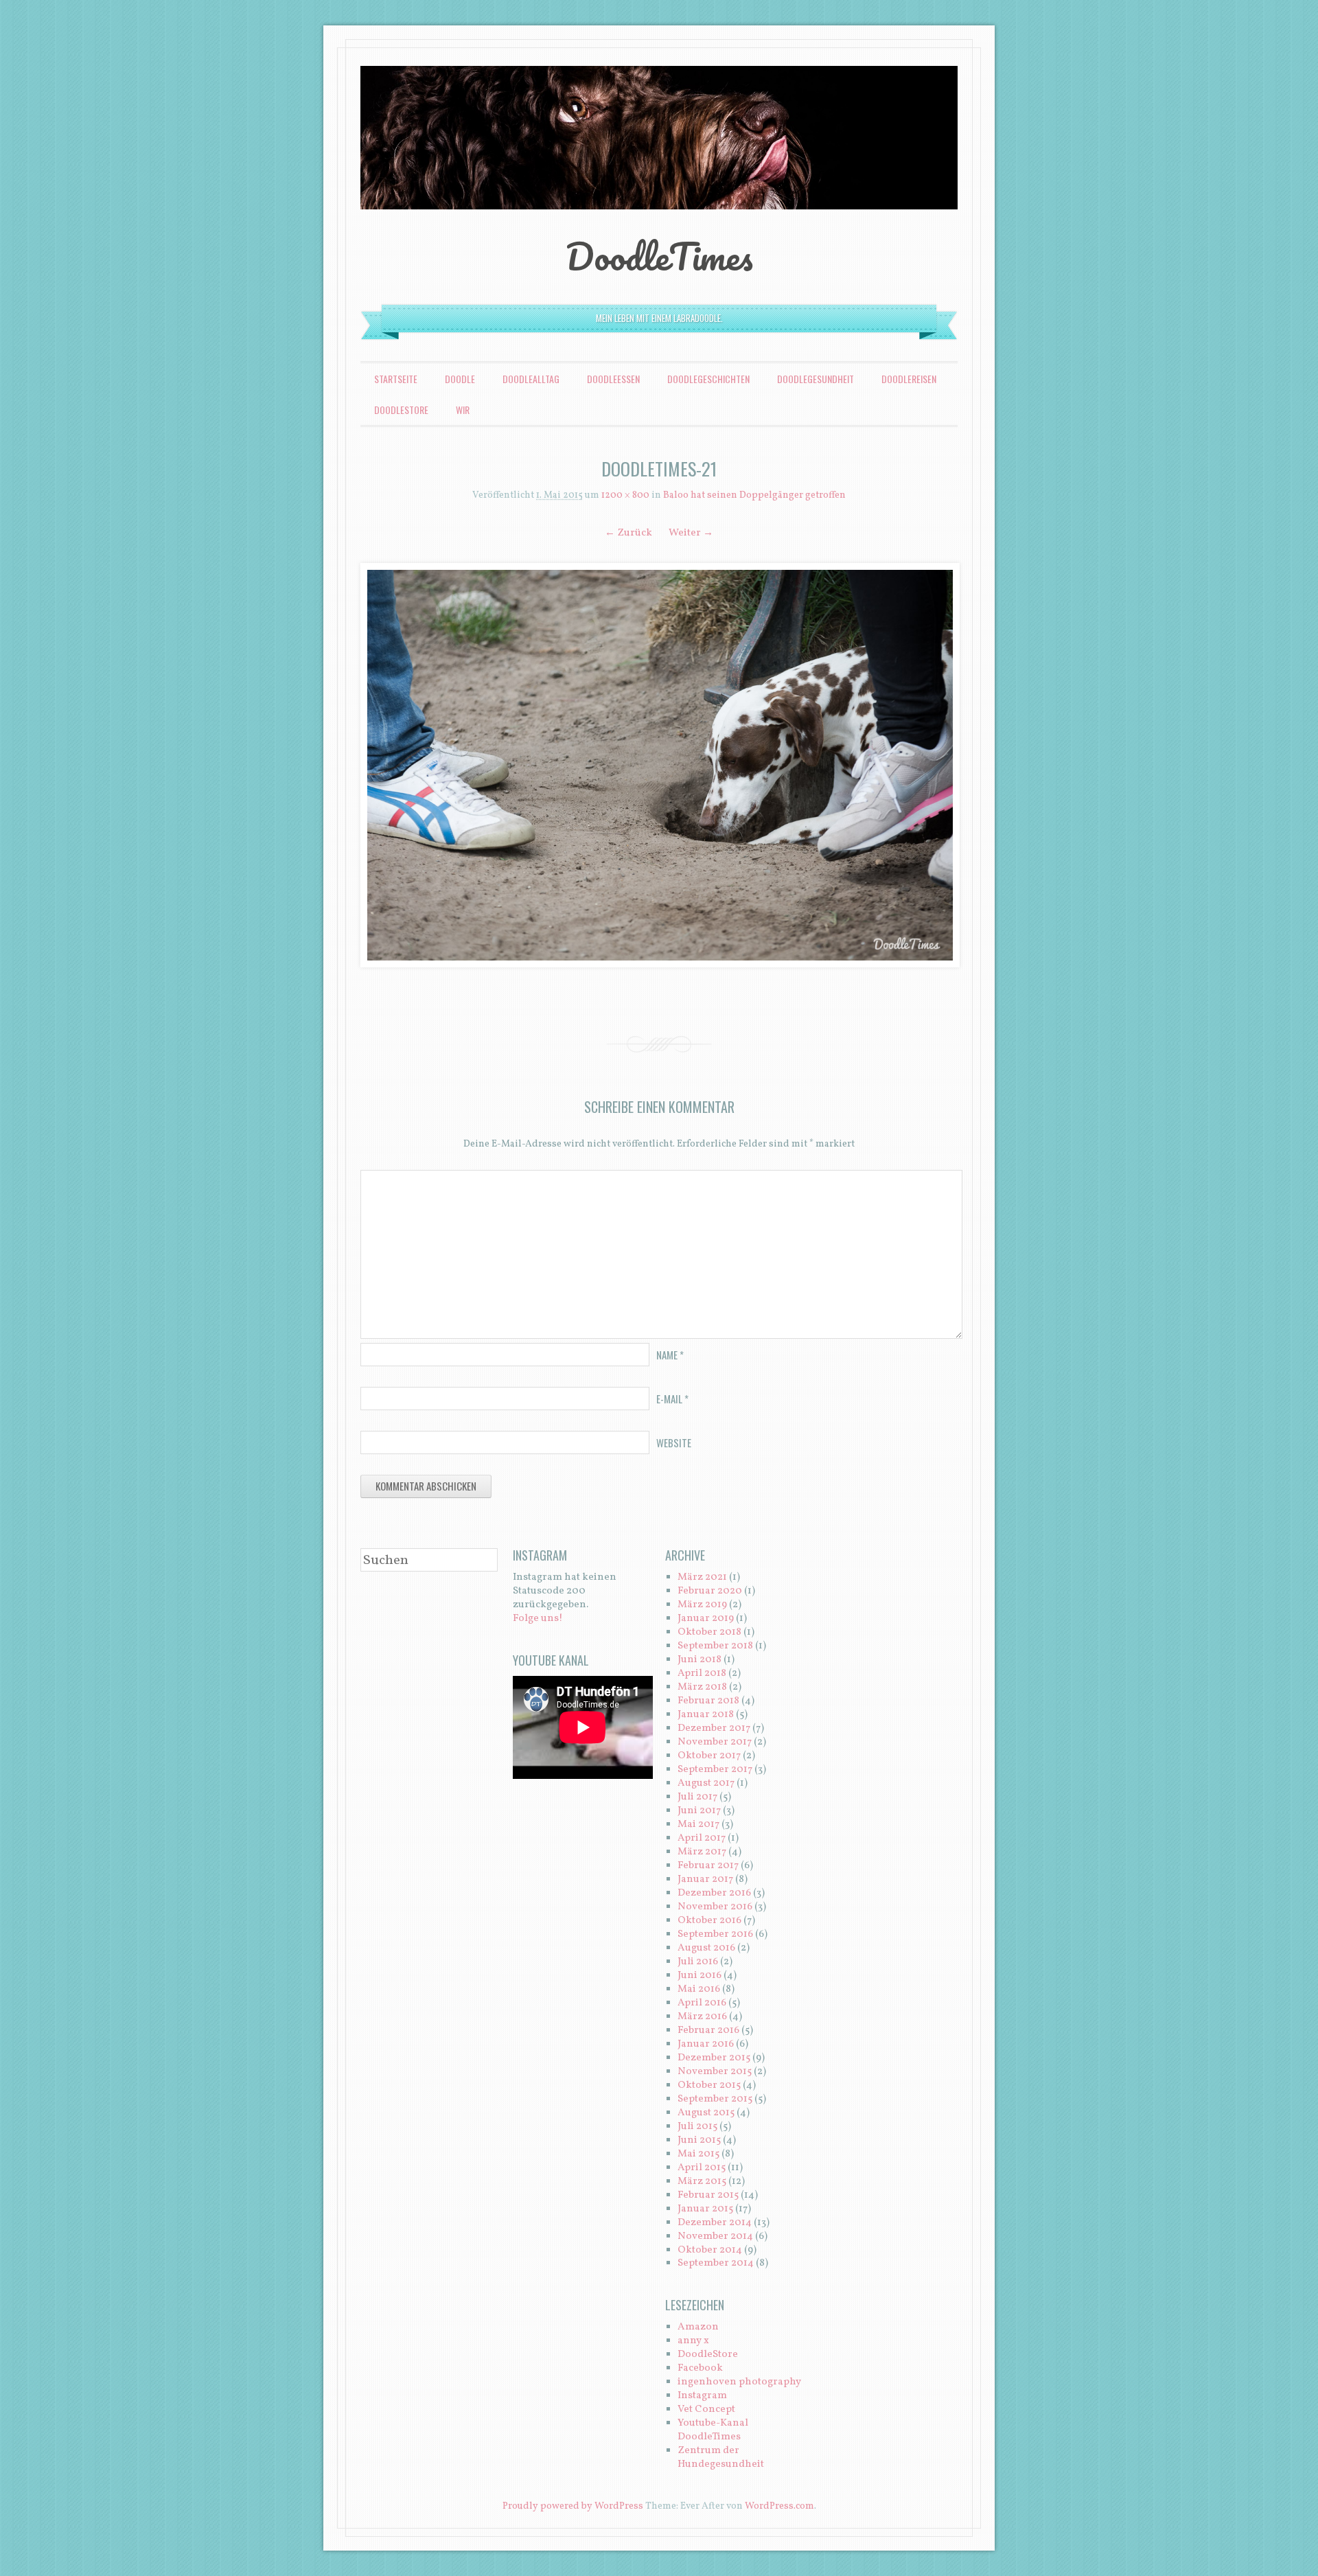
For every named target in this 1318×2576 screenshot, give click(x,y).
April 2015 (702, 2168)
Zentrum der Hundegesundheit (721, 2458)
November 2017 (715, 1742)
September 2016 (715, 1934)
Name (670, 1355)
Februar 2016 (708, 2031)
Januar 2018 (706, 1715)
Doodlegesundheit (816, 379)
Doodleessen (613, 379)
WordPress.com (779, 2506)
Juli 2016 (698, 1962)
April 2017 (702, 1838)
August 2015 (706, 2113)
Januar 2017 (705, 1879)
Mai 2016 (699, 1989)
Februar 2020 (710, 1591)
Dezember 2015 (714, 2058)
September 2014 (716, 2263)
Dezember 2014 (715, 2223)
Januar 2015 (705, 2209)
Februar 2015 (708, 2195)
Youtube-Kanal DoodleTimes (713, 2430)
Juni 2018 (700, 1660)
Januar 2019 (706, 1619)
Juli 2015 (697, 2127)
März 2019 (702, 1605)
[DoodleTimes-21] (659, 765)
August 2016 (706, 1948)
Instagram (702, 2396)
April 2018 (702, 1674)
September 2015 (715, 2099)
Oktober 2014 (710, 2250)
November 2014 (715, 2236)
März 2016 (702, 2017)
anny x (693, 2341)
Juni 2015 (699, 2140)
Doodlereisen (909, 379)
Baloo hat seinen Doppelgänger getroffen (754, 495)
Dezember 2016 (714, 1893)
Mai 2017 (698, 1825)
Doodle (460, 379)
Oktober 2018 (709, 1632)
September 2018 (715, 1646)
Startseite (396, 379)
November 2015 (715, 2072)
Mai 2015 (698, 2154)
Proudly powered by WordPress (573, 2506)
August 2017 (706, 1783)
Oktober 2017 (709, 1756)
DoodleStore (401, 410)
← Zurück (628, 533)
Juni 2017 (699, 1811)
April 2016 (702, 2003)
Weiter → (691, 533)
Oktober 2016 (709, 1921)
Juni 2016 (700, 1976)
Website (674, 1442)
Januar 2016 (706, 2044)
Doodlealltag (531, 379)
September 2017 (715, 1770)
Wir (463, 410)
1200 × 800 (625, 495)
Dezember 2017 (714, 1728)
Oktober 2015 (709, 2085)
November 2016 (715, 1907)
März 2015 (702, 2182)
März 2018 (702, 1687)
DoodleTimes (659, 256)
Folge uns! (538, 1619)
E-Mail (672, 1399)
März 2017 (702, 1852)
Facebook (700, 2368)
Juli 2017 (697, 1797)
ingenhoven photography (739, 2382)
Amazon (698, 2327)
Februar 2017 (708, 1866)
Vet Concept (706, 2410)
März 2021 (702, 1577)
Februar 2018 (708, 1701)
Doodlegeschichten (708, 379)
